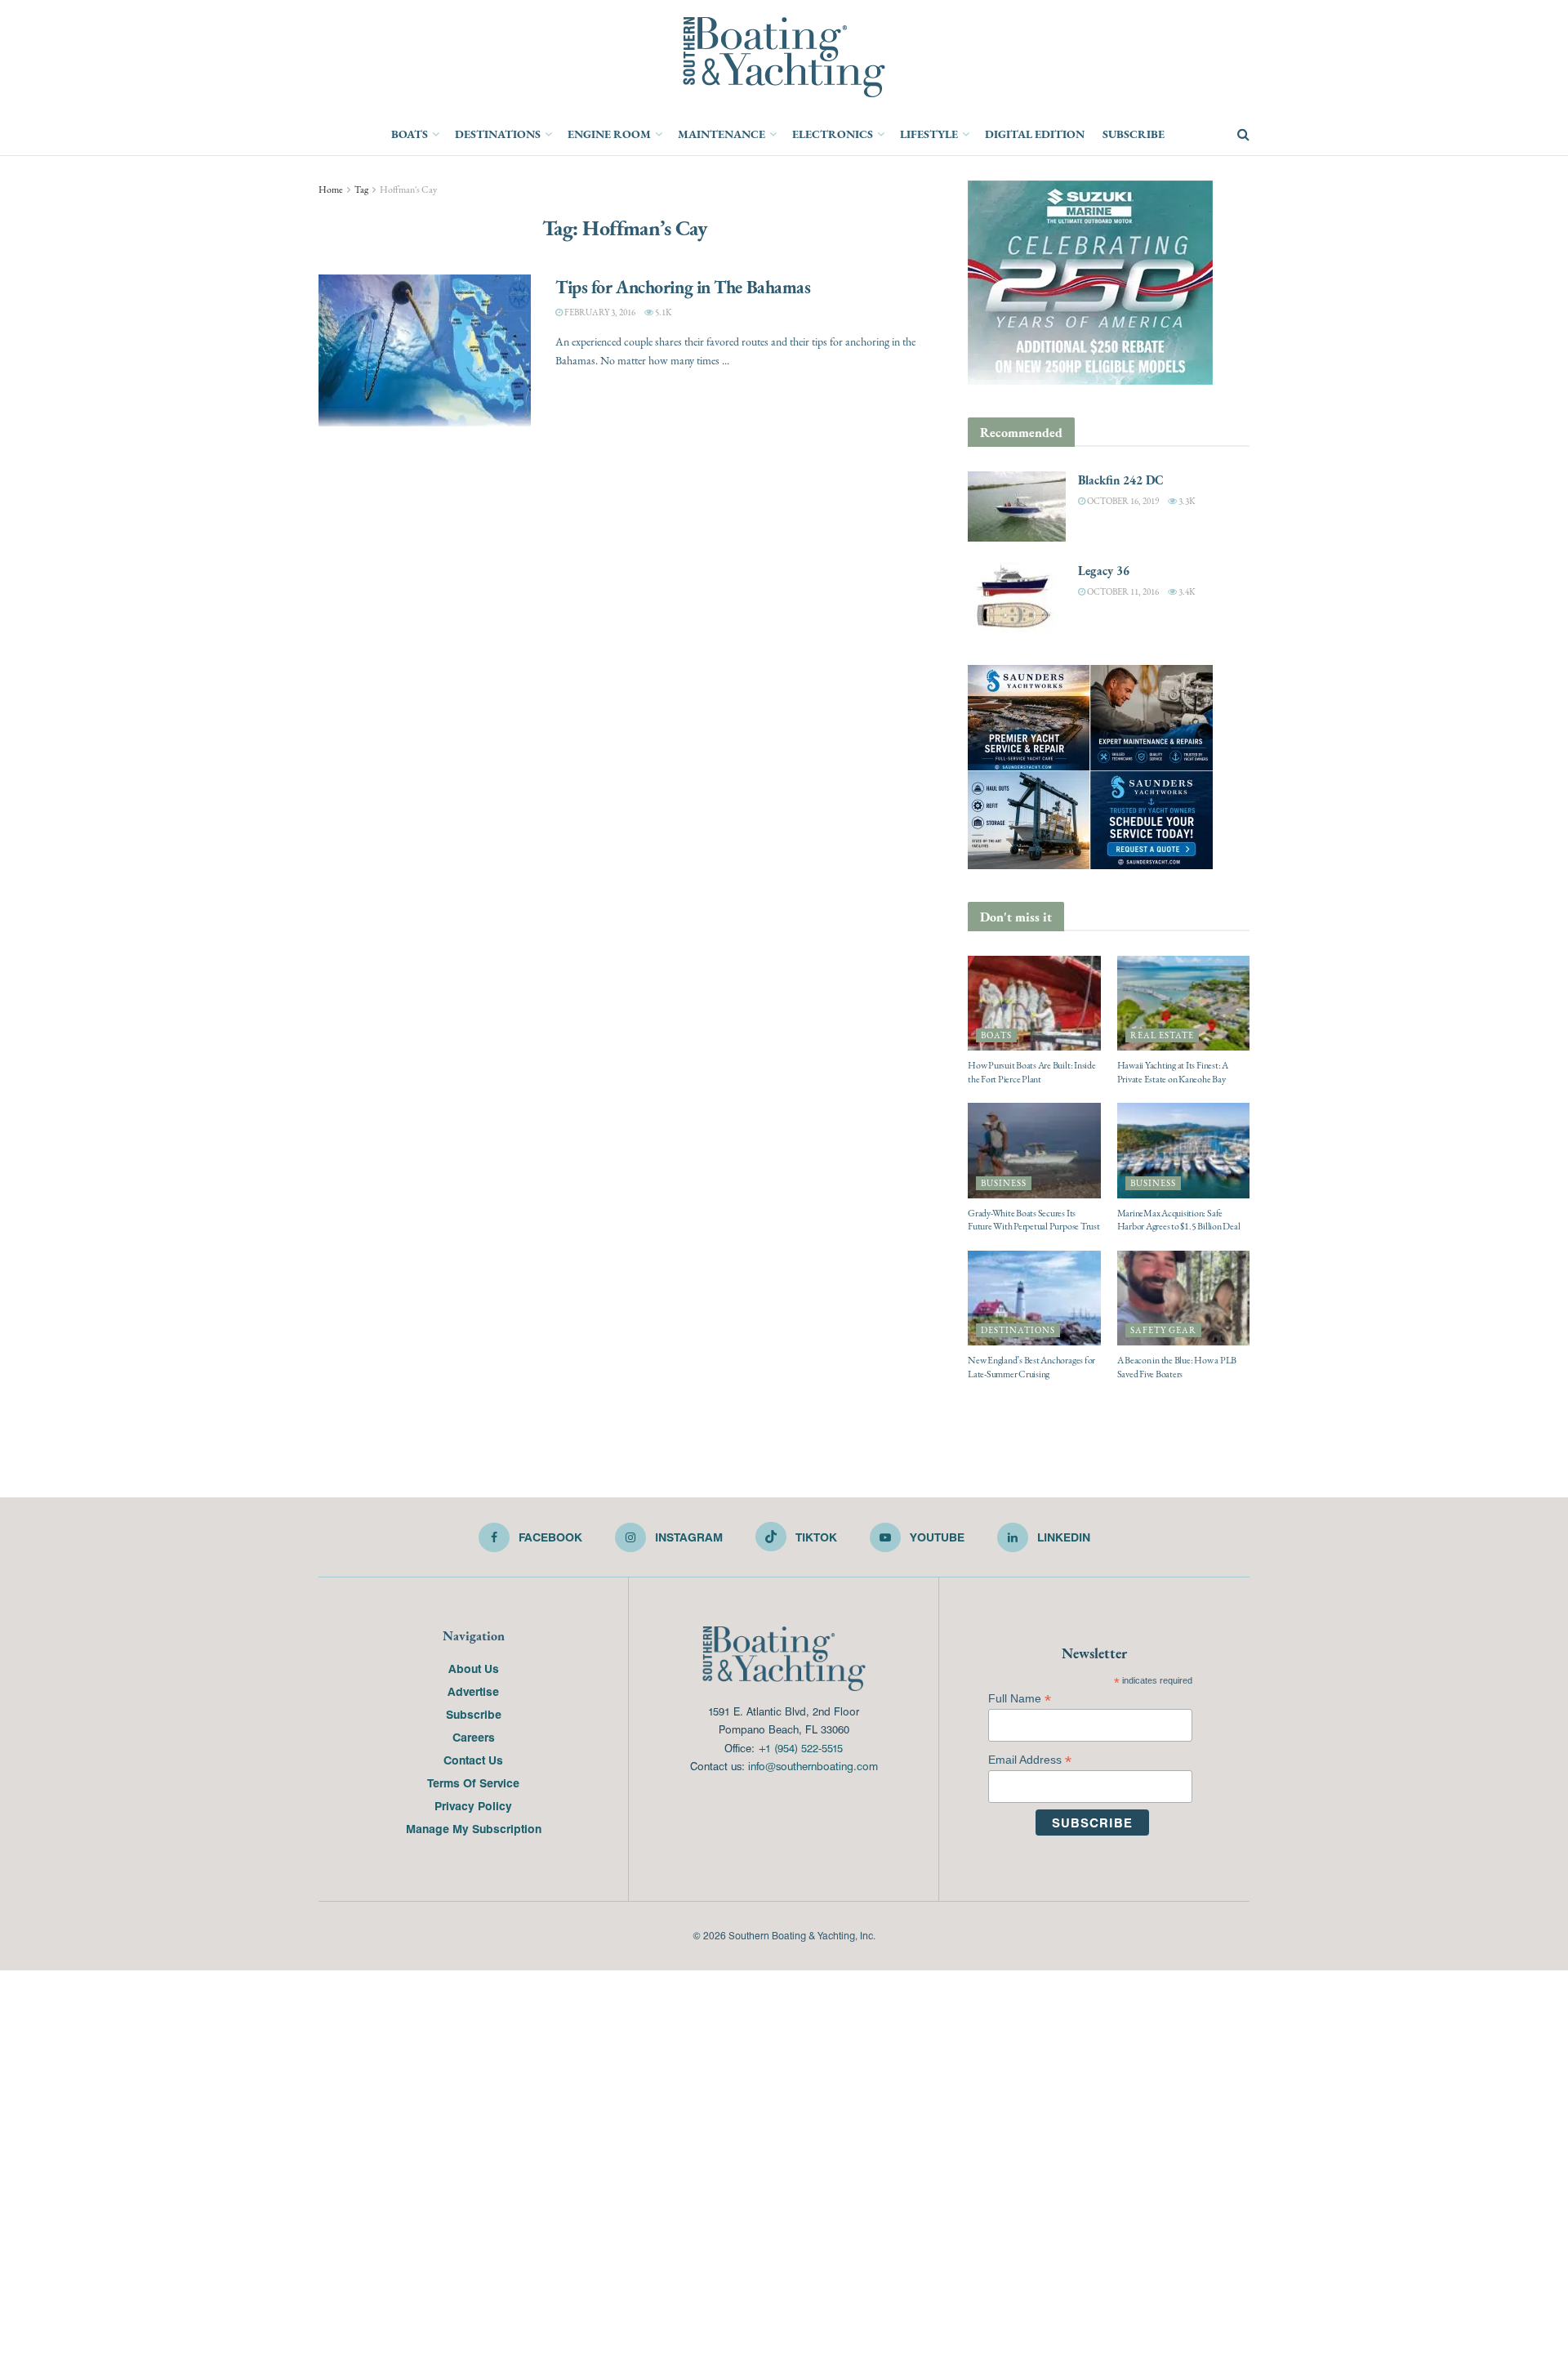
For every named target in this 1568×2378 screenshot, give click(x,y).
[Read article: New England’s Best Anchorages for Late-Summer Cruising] (1034, 1298)
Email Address (1030, 1760)
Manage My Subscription (474, 1828)
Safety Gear (1163, 1330)
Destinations (498, 134)
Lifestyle (929, 134)
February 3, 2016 (599, 312)
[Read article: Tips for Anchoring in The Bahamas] (425, 350)
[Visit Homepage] (784, 57)
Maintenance (722, 134)
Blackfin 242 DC (1121, 480)
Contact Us (473, 1760)
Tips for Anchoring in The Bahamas (683, 287)
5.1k (662, 312)
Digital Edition (1035, 134)
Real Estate (1162, 1035)
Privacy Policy (473, 1805)
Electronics (833, 134)
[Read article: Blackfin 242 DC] (1017, 506)
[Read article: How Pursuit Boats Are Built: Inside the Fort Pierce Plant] (1034, 1003)
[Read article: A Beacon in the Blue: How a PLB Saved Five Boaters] (1184, 1298)
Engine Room (609, 134)
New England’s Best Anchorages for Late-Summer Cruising (1031, 1367)
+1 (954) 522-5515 (800, 1748)
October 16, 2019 (1122, 501)
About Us (474, 1668)
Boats (410, 134)
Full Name (1020, 1699)
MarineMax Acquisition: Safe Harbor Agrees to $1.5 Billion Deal (1179, 1220)
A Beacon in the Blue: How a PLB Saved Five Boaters (1177, 1367)
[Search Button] (1243, 135)
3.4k (1186, 592)
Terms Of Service (473, 1782)
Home (331, 190)
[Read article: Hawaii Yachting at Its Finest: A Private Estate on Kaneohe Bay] (1184, 1003)
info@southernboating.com (813, 1766)
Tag (361, 190)
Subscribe (1134, 134)
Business (1004, 1183)
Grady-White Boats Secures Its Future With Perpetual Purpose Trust (1034, 1220)
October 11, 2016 (1122, 592)
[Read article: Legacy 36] (1017, 597)
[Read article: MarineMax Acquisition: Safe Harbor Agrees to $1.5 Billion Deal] (1184, 1150)
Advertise (473, 1691)
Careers (474, 1737)
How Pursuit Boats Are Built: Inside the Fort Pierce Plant (1032, 1072)
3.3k (1186, 501)
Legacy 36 (1104, 571)
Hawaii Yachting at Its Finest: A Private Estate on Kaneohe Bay (1173, 1072)
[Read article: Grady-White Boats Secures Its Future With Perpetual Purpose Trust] (1034, 1150)
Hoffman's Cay (408, 190)
